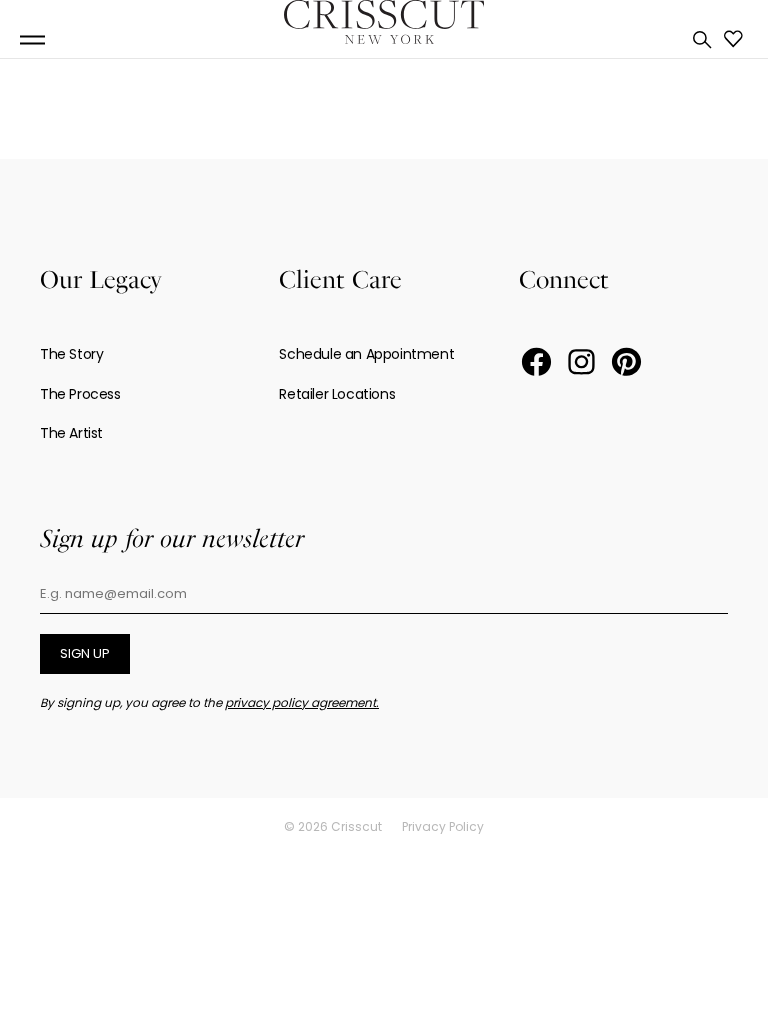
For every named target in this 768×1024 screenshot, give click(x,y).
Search (702, 40)
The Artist (71, 433)
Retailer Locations (337, 394)
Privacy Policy (443, 826)
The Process (80, 394)
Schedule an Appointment (366, 354)
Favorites (733, 39)
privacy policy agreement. (302, 702)
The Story (71, 354)
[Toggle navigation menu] (32, 40)
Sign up (85, 653)
